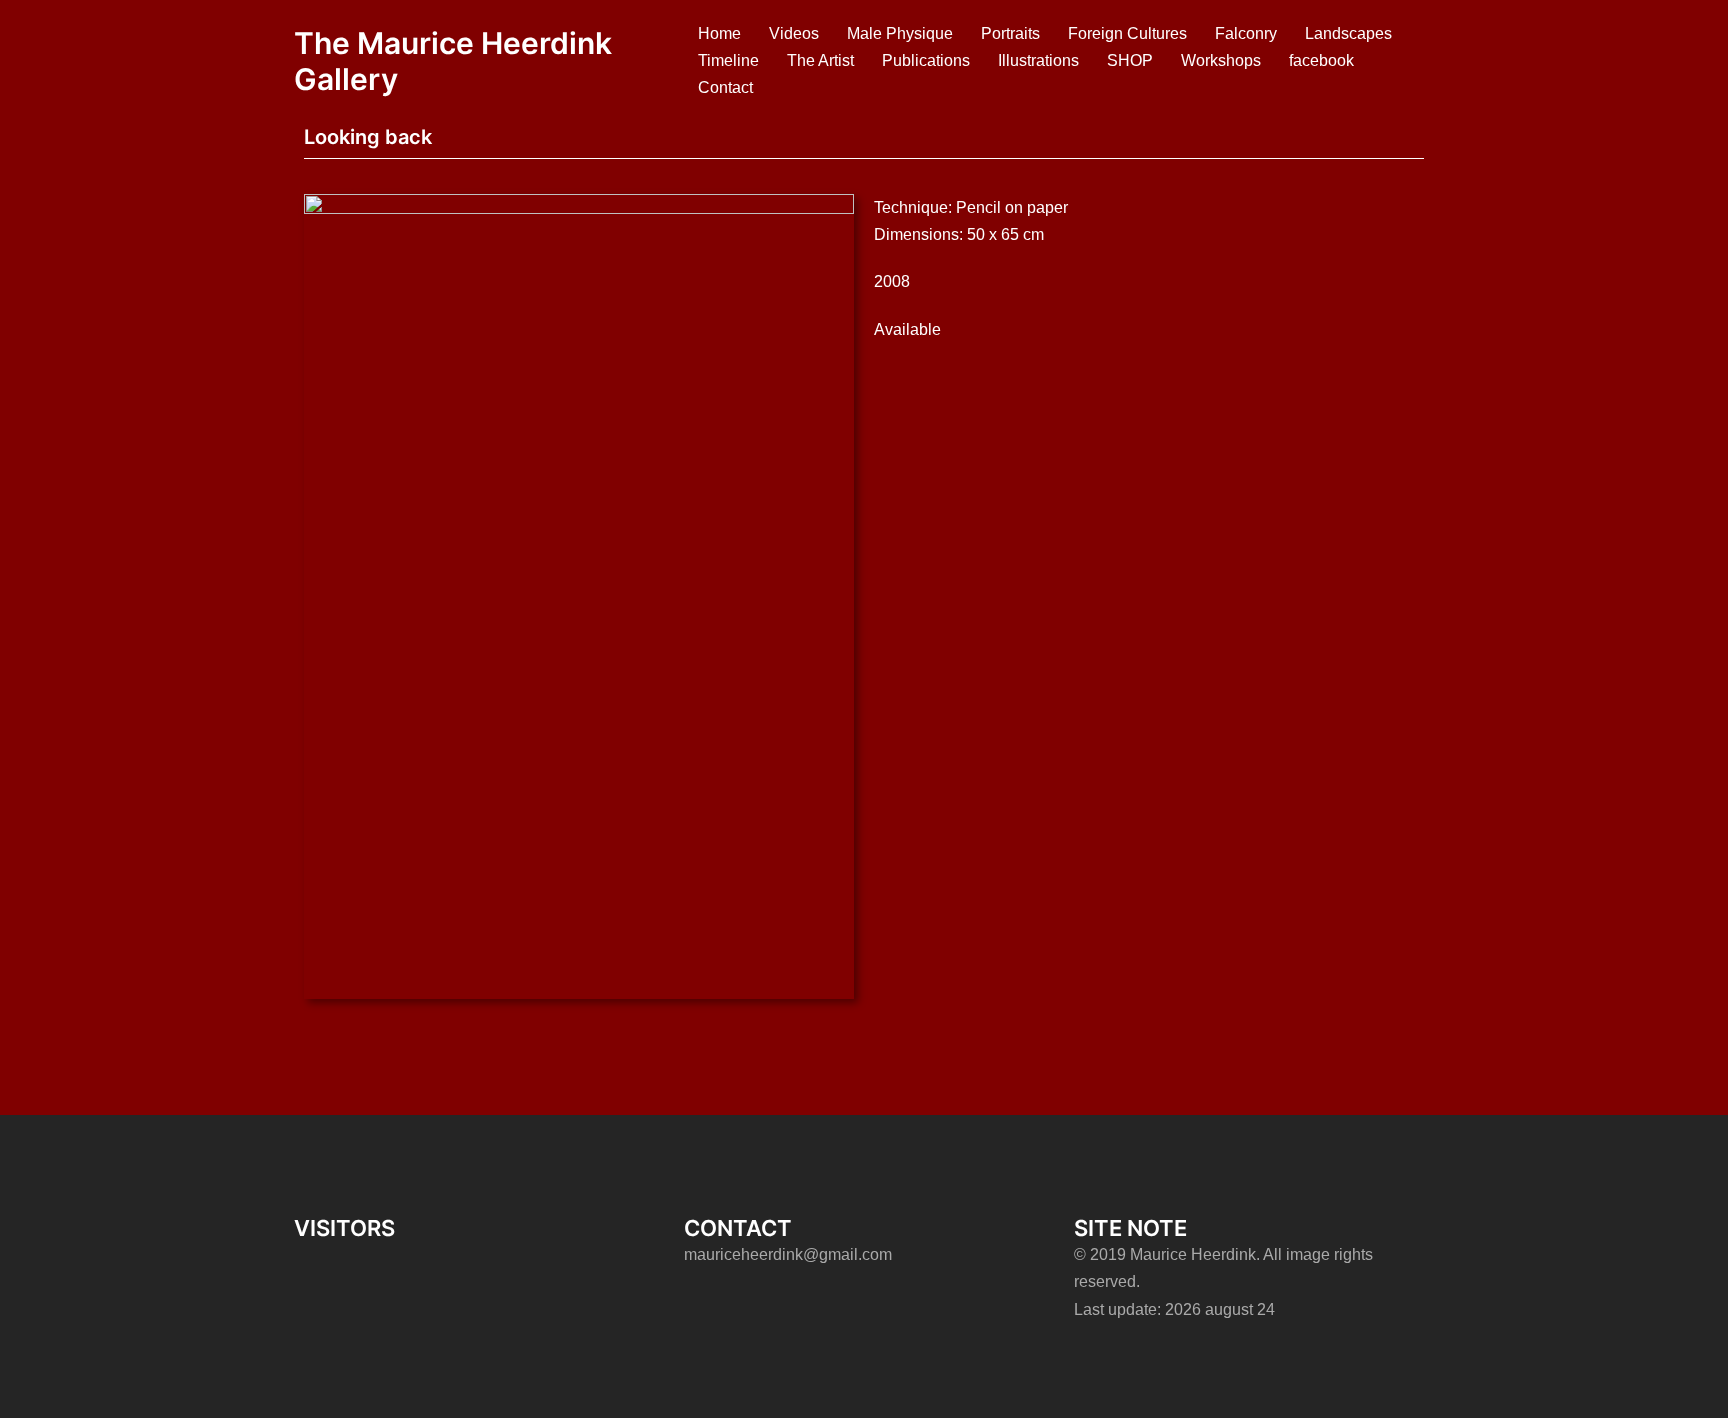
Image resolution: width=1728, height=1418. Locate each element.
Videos (794, 33)
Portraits (1010, 33)
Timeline (728, 60)
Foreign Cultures (1127, 33)
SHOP (1130, 60)
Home (719, 33)
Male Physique (900, 33)
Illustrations (1038, 60)
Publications (926, 60)
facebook (1321, 60)
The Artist (820, 60)
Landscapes (1348, 33)
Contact (725, 87)
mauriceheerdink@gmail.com (788, 1254)
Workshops (1221, 60)
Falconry (1246, 33)
